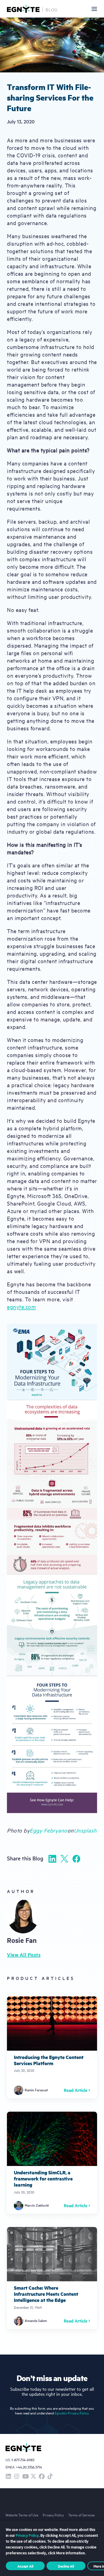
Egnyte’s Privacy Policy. (72, 2413)
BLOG (52, 9)
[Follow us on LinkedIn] (8, 2477)
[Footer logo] (23, 2448)
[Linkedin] (52, 1859)
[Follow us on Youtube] (25, 2477)
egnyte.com (21, 1307)
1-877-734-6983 (23, 2460)
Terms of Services (82, 2515)
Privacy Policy (53, 2515)
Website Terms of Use (22, 2515)
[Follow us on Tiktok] (50, 2477)
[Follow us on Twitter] (33, 2477)
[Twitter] (64, 1859)
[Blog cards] (52, 2047)
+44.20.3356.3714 (29, 2467)
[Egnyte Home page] (23, 9)
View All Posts (24, 1955)
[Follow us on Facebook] (42, 2477)
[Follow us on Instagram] (17, 2477)
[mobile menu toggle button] (94, 9)
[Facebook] (76, 1859)
